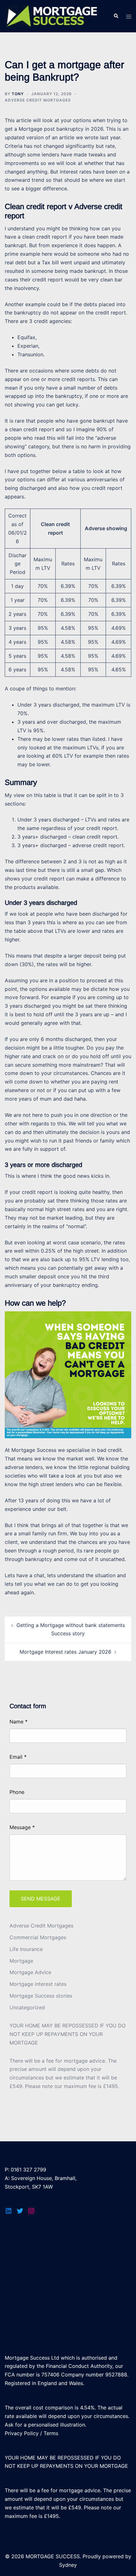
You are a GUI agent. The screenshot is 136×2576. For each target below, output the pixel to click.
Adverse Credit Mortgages (38, 100)
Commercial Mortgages (38, 1937)
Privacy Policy (22, 2433)
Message (22, 1827)
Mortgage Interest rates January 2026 (65, 1652)
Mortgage (21, 1961)
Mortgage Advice (30, 1972)
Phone (17, 1792)
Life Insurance (26, 1949)
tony (18, 94)
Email (18, 1757)
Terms (51, 2433)
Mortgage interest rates (38, 1984)
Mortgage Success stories (41, 1996)
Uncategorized (27, 2007)
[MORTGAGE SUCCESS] (54, 16)
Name (19, 1722)
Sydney (68, 2565)
